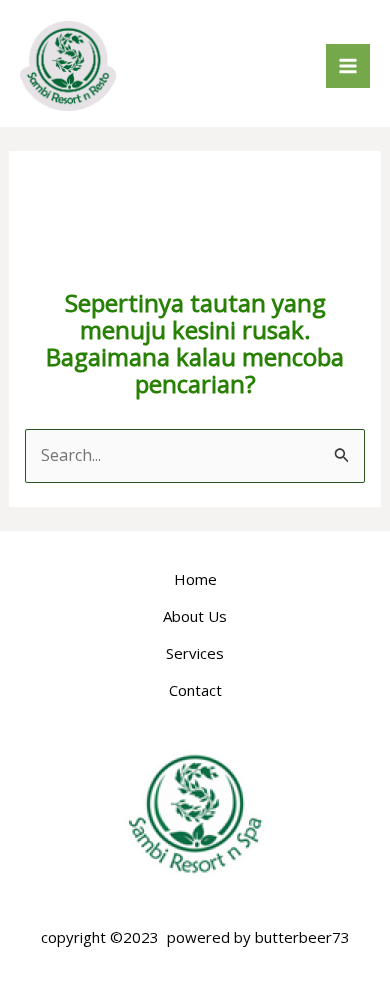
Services (195, 653)
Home (195, 579)
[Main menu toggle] (348, 66)
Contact (195, 690)
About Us (195, 616)
